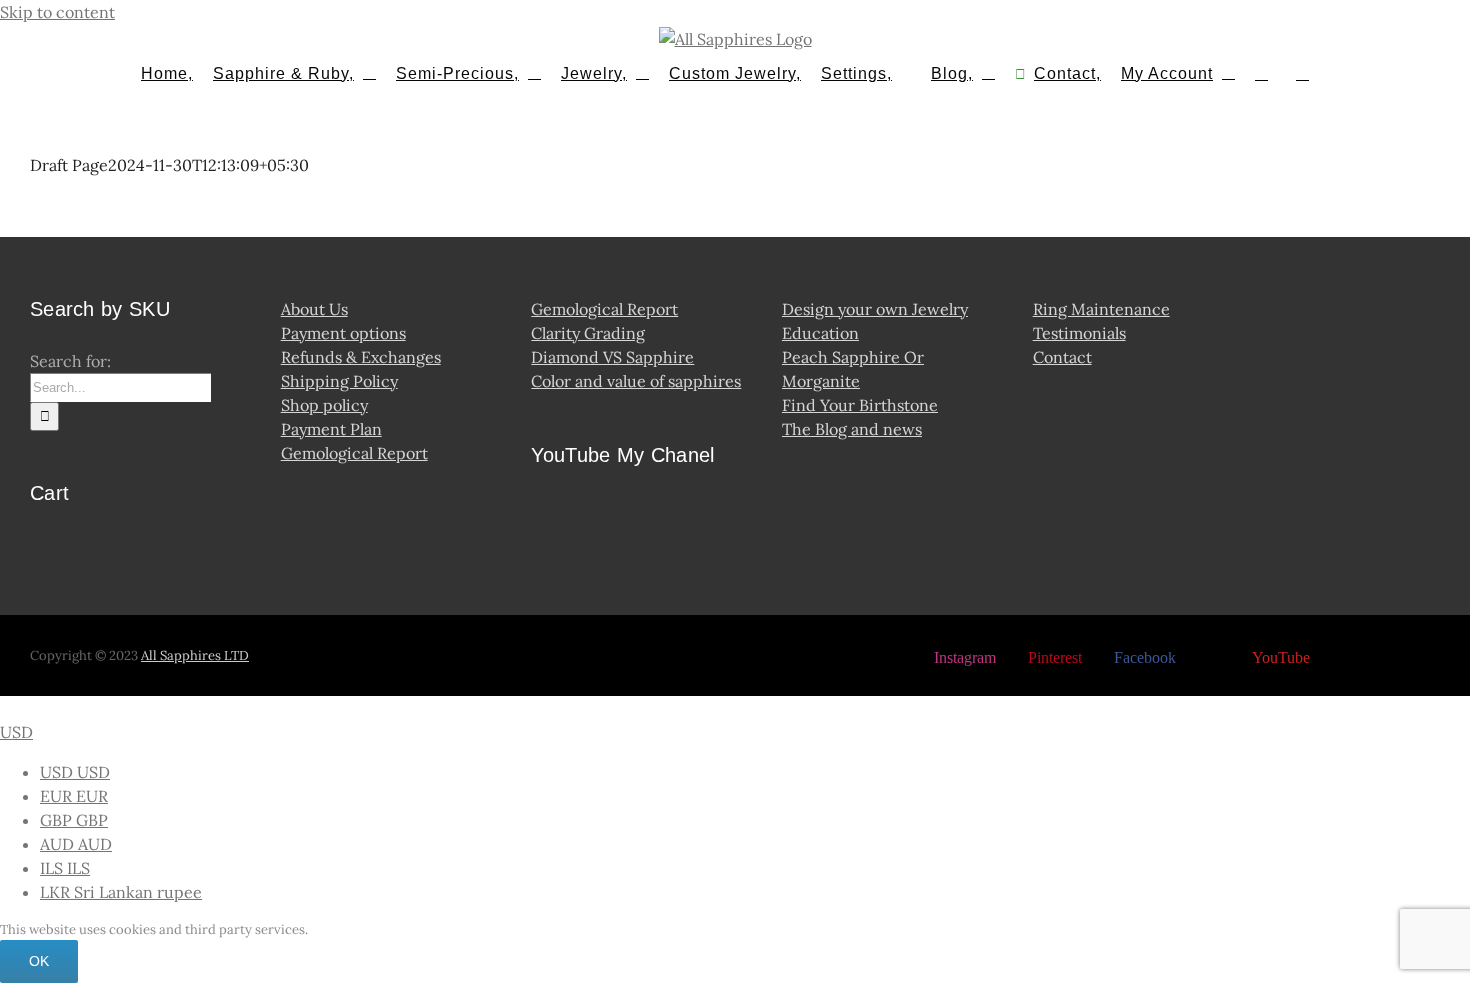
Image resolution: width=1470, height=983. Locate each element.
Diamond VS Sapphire (612, 357)
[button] (1302, 72)
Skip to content (57, 12)
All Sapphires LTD (195, 655)
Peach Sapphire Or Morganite (853, 369)
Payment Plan (331, 429)
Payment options (343, 333)
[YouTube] (547, 516)
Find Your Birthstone (860, 405)
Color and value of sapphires (636, 381)
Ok (39, 961)
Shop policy (324, 405)
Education (820, 333)
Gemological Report (354, 453)
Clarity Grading (588, 333)
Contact (1062, 357)
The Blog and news (852, 429)
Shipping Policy (339, 381)
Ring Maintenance (1101, 309)
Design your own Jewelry (875, 309)
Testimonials (1079, 333)
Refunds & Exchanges (361, 357)
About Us (314, 309)
